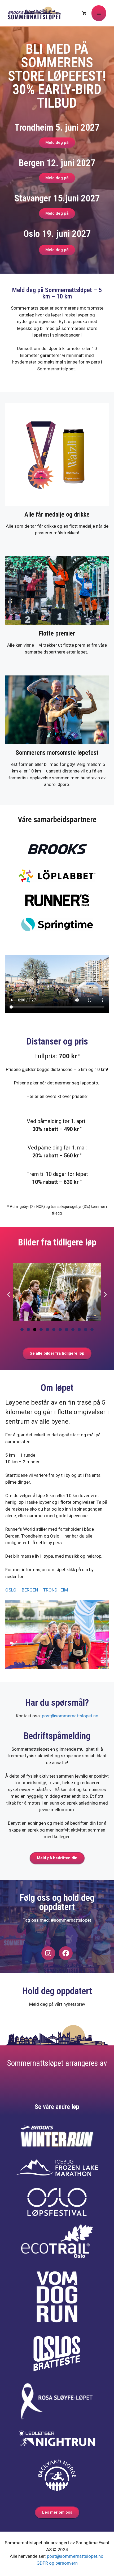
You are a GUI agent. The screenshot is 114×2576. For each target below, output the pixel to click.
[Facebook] (66, 1953)
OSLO (11, 1590)
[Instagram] (48, 1953)
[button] (9, 1295)
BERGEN (30, 1590)
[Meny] (99, 13)
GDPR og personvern (57, 2563)
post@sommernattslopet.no (70, 1716)
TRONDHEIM (56, 1590)
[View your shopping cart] (84, 13)
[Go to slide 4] (41, 1330)
